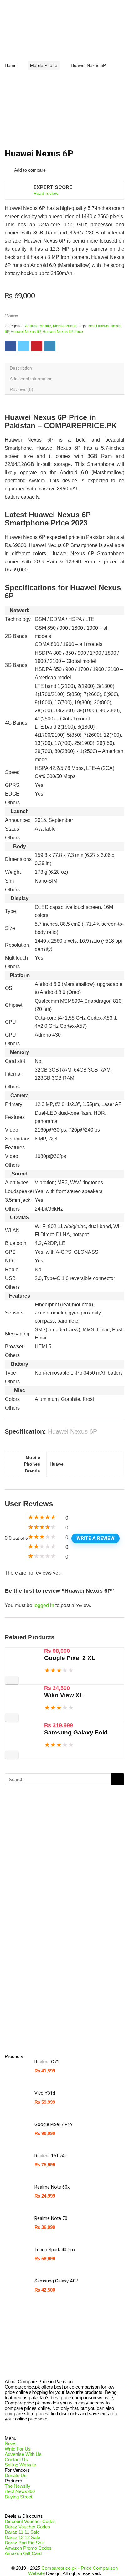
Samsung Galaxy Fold (76, 1732)
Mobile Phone (44, 65)
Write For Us (18, 2449)
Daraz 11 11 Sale (22, 2532)
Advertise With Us (23, 2454)
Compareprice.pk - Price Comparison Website (73, 2571)
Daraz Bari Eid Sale (25, 2543)
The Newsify (18, 2486)
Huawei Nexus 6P (26, 332)
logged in (44, 1605)
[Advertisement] (55, 1948)
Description (21, 368)
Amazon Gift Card (23, 2553)
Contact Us (16, 2459)
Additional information (31, 379)
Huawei (11, 315)
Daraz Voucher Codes (27, 2527)
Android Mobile (38, 326)
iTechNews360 (20, 2491)
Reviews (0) (21, 389)
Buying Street (18, 2497)
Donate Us (16, 2475)
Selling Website (20, 2465)
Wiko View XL (64, 1695)
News (11, 2443)
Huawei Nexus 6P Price (63, 332)
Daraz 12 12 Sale (22, 2537)
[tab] (64, 368)
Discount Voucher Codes (30, 2521)
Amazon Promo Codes (28, 2548)
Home (11, 65)
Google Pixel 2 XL (70, 1658)
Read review (46, 193)
